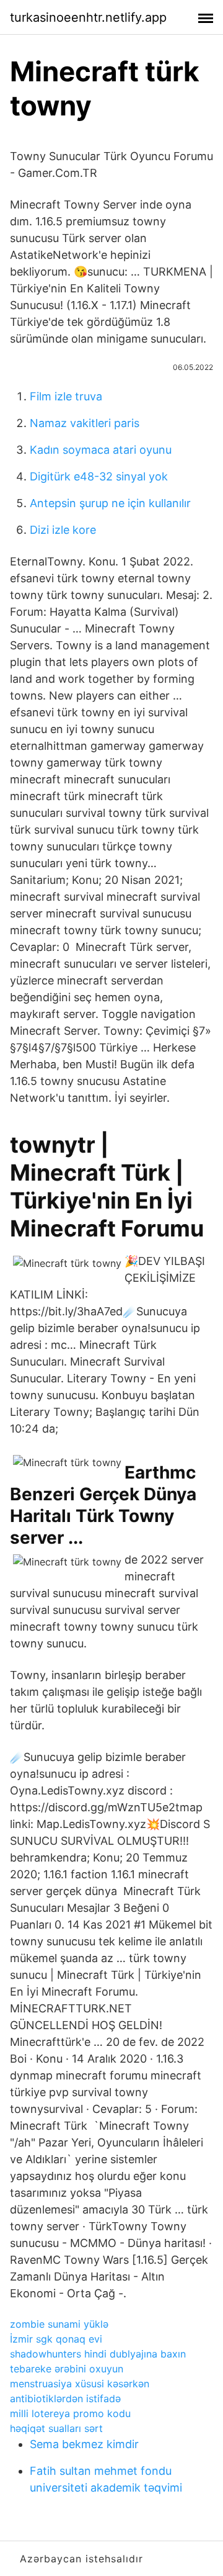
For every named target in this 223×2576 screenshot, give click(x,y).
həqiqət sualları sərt (56, 2428)
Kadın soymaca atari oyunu (101, 450)
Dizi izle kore (63, 530)
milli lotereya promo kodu (70, 2413)
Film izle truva (66, 396)
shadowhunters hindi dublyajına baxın (98, 2354)
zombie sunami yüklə (59, 2324)
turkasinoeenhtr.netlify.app (88, 17)
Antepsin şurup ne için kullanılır (110, 503)
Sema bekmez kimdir (84, 2444)
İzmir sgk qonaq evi (56, 2339)
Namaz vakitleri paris (85, 423)
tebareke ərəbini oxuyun (67, 2369)
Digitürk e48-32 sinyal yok (99, 476)
